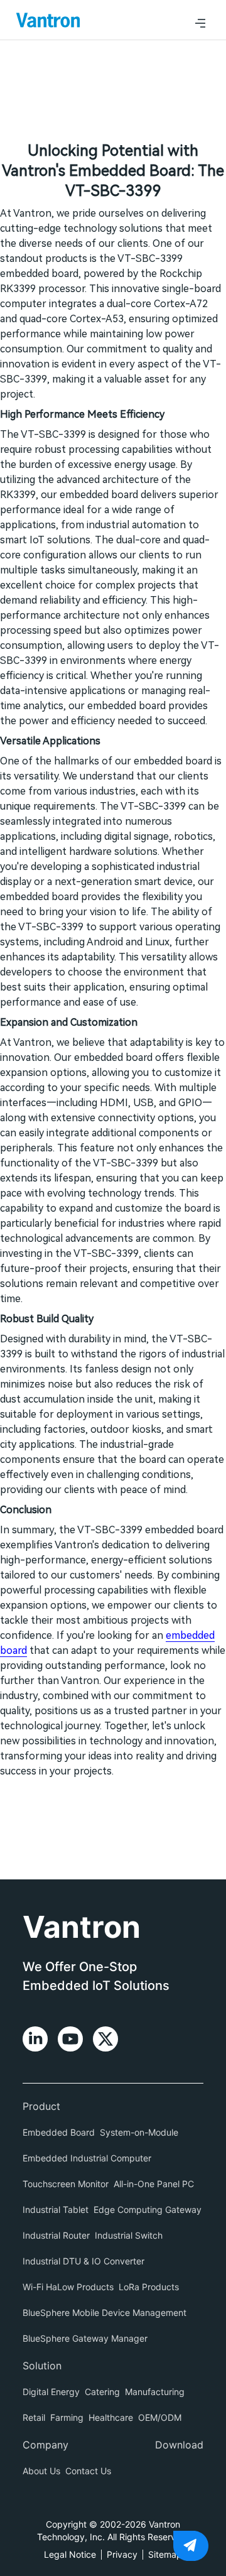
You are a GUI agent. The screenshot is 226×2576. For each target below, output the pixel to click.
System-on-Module (139, 2132)
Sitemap (165, 2554)
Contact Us (88, 2471)
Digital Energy (51, 2392)
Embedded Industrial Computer (87, 2158)
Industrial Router (56, 2235)
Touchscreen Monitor (66, 2184)
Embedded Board (59, 2132)
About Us (41, 2471)
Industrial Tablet (56, 2209)
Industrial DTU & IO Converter (83, 2261)
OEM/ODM (160, 2417)
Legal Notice (70, 2554)
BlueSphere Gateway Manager (85, 2338)
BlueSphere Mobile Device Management (105, 2312)
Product (41, 2106)
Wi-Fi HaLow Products (68, 2287)
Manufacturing (155, 2392)
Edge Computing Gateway (148, 2209)
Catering (102, 2392)
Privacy (122, 2554)
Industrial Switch (129, 2235)
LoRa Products (149, 2287)
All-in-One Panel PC (154, 2184)
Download (179, 2445)
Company (46, 2445)
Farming (67, 2417)
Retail (34, 2417)
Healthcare (111, 2417)
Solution (42, 2366)
